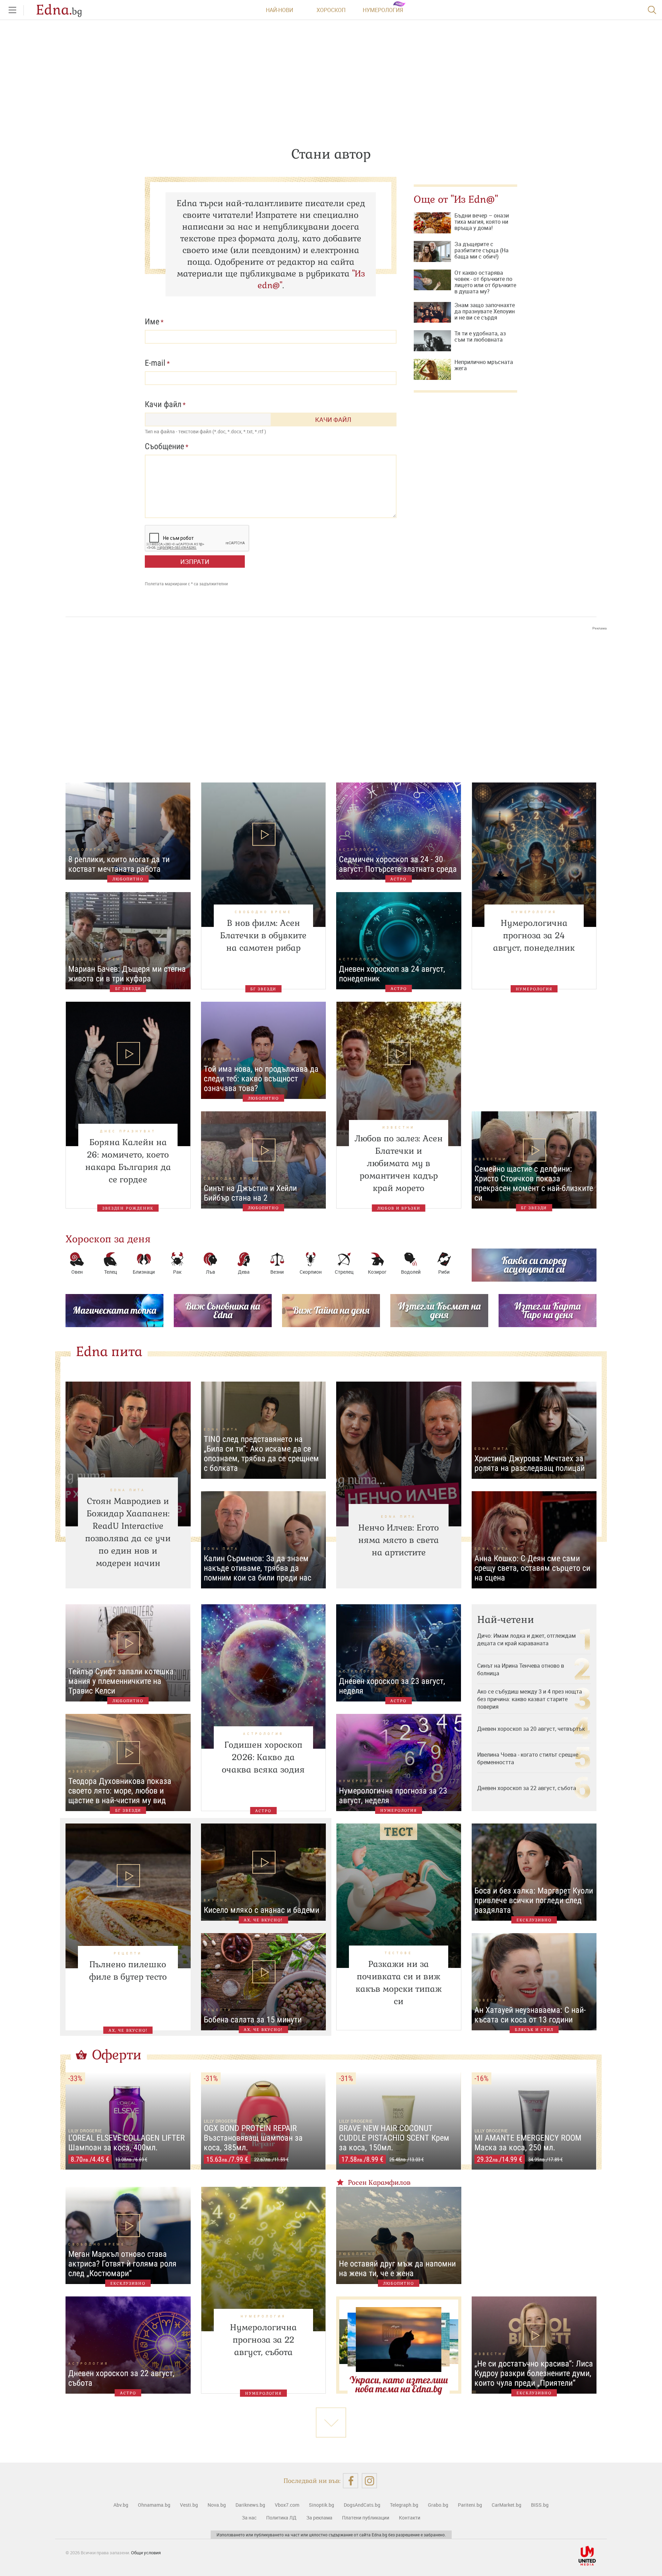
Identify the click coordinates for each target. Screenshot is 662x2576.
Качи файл (163, 404)
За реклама (319, 2518)
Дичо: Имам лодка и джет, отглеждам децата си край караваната (526, 1639)
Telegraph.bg (404, 2505)
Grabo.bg (438, 2505)
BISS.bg (540, 2505)
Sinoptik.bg (322, 2505)
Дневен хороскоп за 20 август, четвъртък (531, 1729)
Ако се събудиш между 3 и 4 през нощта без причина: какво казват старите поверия (530, 1699)
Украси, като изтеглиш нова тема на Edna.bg (399, 2384)
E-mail (155, 363)
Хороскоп (331, 10)
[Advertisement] (331, 700)
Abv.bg (121, 2505)
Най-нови (279, 10)
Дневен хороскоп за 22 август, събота (527, 1788)
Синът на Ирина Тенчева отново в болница (521, 1669)
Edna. (59, 10)
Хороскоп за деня (108, 1239)
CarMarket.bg (506, 2505)
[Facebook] (350, 2481)
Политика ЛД (281, 2518)
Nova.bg (217, 2505)
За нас (249, 2518)
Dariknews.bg (250, 2505)
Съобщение (164, 446)
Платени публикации (366, 2518)
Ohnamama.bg (154, 2505)
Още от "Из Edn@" (456, 199)
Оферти (117, 2055)
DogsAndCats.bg (362, 2505)
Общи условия (146, 2553)
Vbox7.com (287, 2505)
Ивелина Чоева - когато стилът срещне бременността (528, 1758)
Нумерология (383, 10)
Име (152, 322)
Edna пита (109, 1352)
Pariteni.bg (470, 2505)
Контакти (410, 2518)
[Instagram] (369, 2481)
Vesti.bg (189, 2505)
